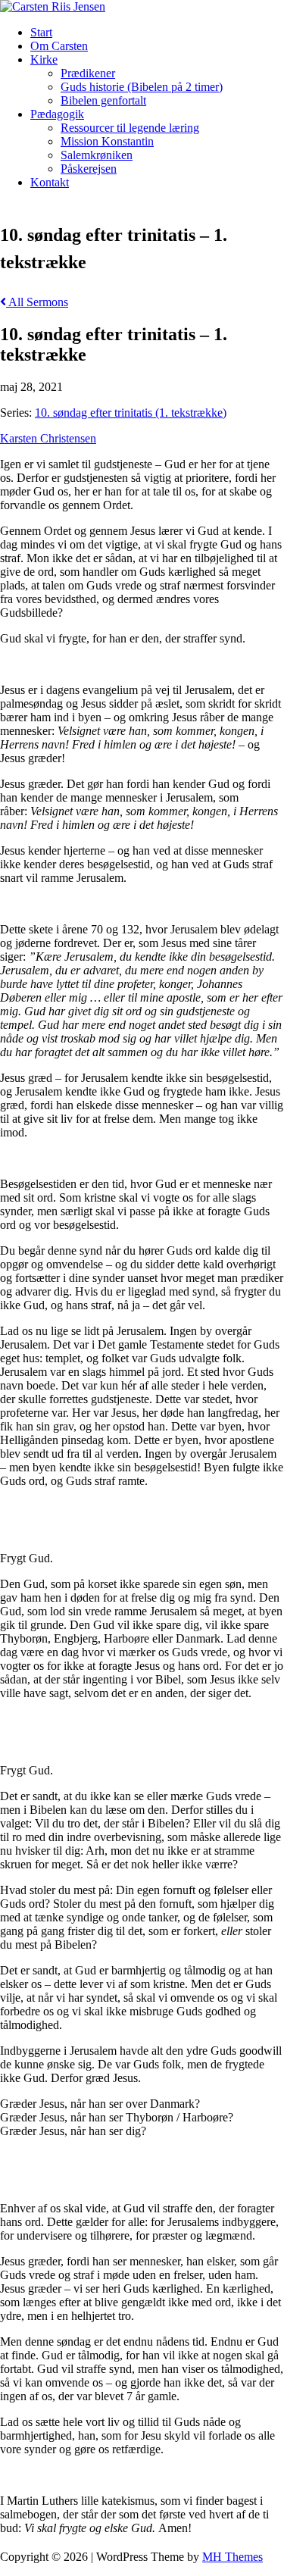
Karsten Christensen (48, 438)
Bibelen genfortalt (103, 100)
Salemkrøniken (97, 155)
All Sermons (37, 302)
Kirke (44, 59)
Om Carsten (59, 46)
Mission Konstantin (107, 141)
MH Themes (233, 2557)
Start (41, 32)
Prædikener (88, 73)
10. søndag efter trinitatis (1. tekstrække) (131, 413)
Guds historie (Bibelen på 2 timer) (142, 87)
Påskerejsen (89, 169)
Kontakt (50, 182)
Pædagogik (57, 114)
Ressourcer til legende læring (130, 128)
